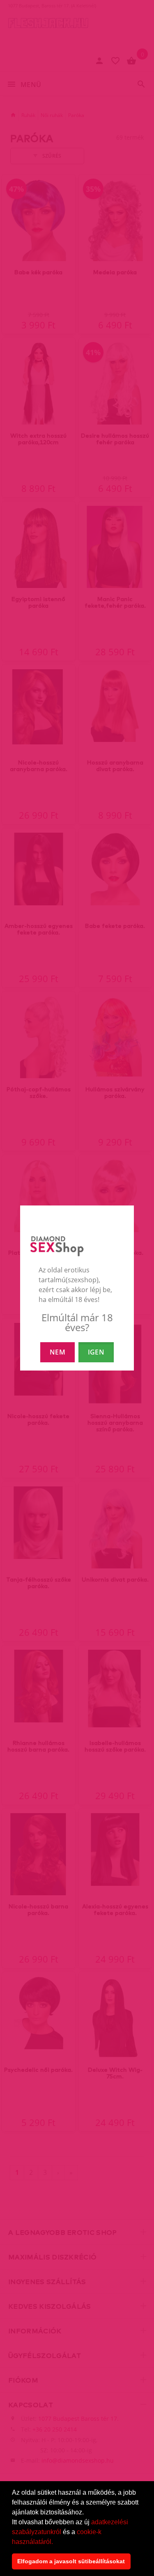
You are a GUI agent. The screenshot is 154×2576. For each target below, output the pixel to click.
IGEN (96, 1352)
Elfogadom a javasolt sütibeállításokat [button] (71, 2561)
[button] (56, 2542)
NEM (57, 1352)
